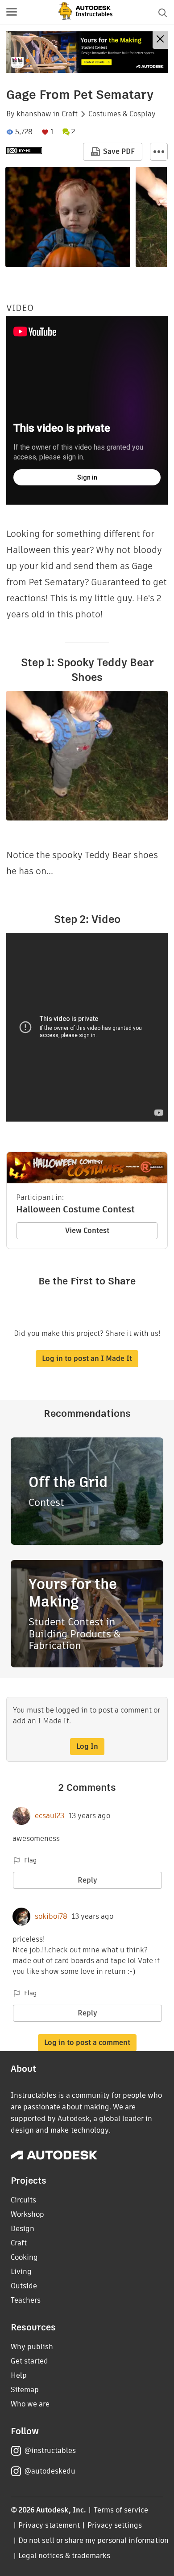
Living (21, 2272)
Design (23, 2229)
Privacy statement (49, 2525)
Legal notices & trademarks (64, 2556)
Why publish (32, 2347)
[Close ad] (160, 40)
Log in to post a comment (87, 2043)
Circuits (23, 2200)
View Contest (87, 1231)
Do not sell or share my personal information (93, 2540)
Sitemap (25, 2390)
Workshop (27, 2214)
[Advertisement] (87, 52)
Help (19, 2375)
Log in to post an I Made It (87, 1358)
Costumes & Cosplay (122, 114)
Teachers (26, 2300)
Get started (29, 2361)
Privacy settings (115, 2525)
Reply (87, 1880)
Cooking (24, 2257)
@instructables (50, 2451)
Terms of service (121, 2510)
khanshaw (34, 114)
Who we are (30, 2404)
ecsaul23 (50, 1816)
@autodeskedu (50, 2471)
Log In (87, 1746)
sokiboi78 (51, 1917)
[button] (12, 13)
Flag (30, 1860)
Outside (24, 2286)
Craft (70, 114)
